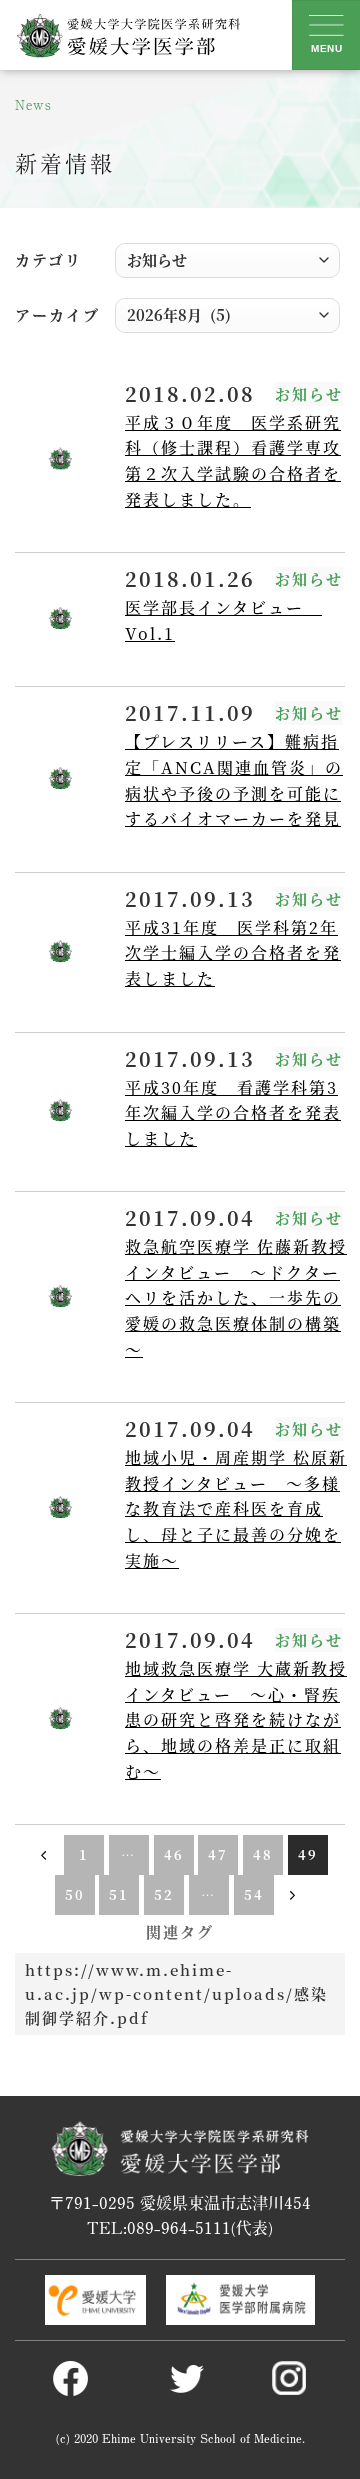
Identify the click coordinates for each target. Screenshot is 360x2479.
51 (119, 1894)
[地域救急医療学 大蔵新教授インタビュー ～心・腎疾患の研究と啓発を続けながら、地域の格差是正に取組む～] (60, 1719)
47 (218, 1854)
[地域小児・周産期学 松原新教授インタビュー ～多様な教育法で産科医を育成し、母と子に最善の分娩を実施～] (60, 1508)
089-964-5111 (179, 2227)
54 (254, 1894)
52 (164, 1894)
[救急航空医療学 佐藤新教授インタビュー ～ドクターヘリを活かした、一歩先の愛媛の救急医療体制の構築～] (60, 1297)
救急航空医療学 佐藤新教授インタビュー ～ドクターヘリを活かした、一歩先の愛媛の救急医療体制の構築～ (236, 1297)
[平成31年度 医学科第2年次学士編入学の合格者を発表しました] (60, 952)
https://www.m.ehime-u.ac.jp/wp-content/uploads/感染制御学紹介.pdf (176, 1993)
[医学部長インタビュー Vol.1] (60, 619)
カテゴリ (48, 259)
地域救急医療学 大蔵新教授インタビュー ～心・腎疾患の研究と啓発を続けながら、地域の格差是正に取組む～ (236, 1719)
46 (174, 1854)
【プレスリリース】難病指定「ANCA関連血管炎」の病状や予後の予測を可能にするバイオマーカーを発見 (234, 780)
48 (263, 1854)
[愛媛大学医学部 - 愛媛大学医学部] (127, 35)
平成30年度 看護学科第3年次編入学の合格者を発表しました (233, 1113)
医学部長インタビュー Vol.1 (223, 620)
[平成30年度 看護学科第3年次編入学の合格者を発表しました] (60, 1111)
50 (75, 1894)
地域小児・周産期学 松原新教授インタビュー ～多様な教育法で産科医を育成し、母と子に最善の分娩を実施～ (236, 1508)
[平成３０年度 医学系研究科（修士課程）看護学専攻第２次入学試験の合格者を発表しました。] (60, 460)
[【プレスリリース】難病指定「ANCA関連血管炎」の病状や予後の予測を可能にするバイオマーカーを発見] (60, 779)
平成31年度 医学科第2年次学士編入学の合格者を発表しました (233, 953)
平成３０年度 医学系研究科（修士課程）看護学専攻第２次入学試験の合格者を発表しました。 (233, 461)
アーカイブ (57, 314)
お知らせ (309, 393)
